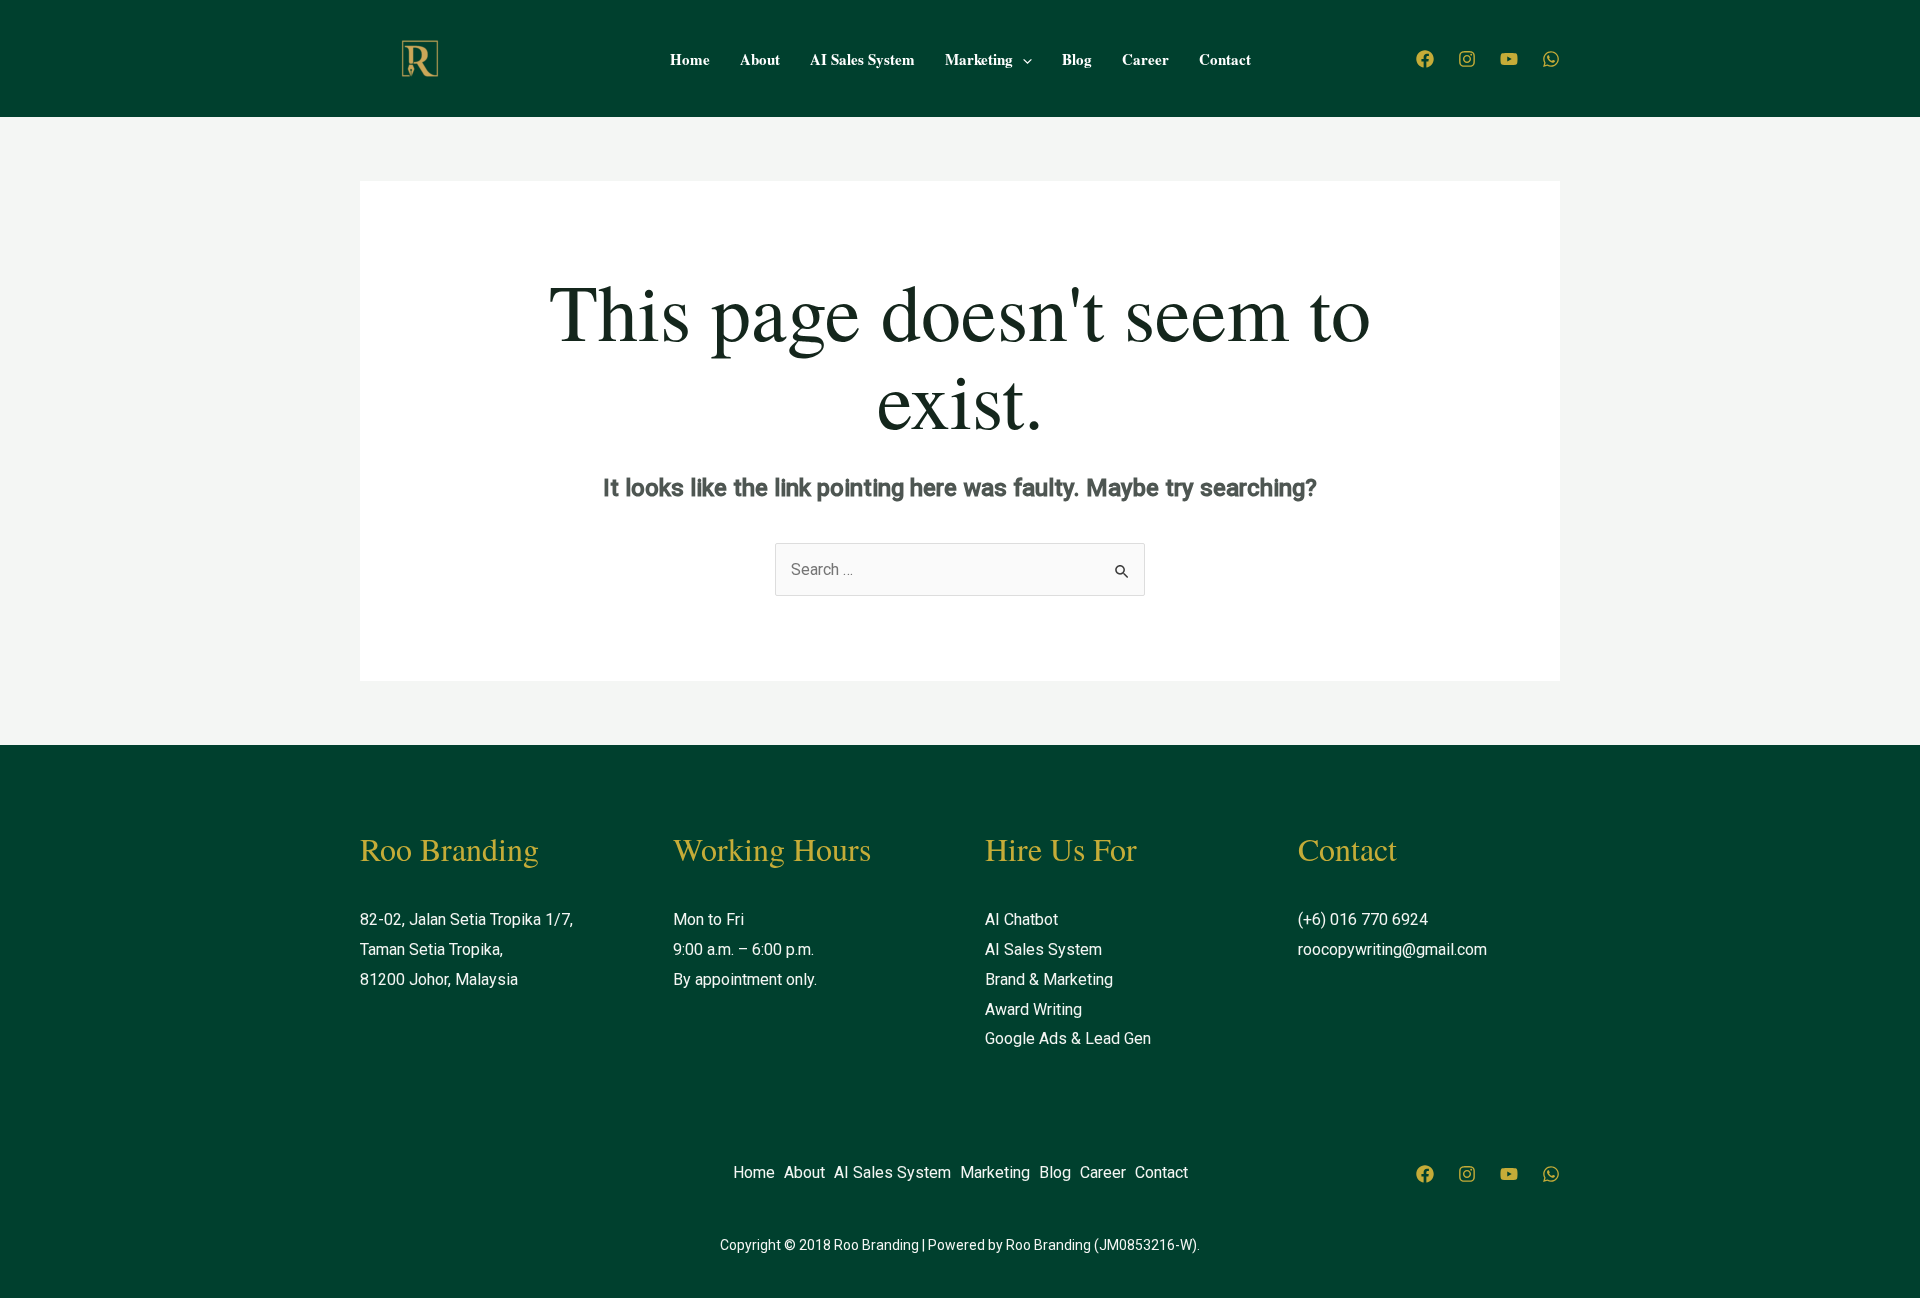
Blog (1077, 59)
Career (1145, 59)
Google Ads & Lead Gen (1068, 1038)
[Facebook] (1425, 59)
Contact (1225, 59)
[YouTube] (1509, 59)
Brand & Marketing (1049, 979)
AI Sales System (862, 59)
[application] (1022, 59)
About (760, 59)
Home (690, 59)
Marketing (979, 59)
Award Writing (1033, 1009)
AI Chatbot (1021, 919)
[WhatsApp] (1551, 59)
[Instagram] (1467, 59)
